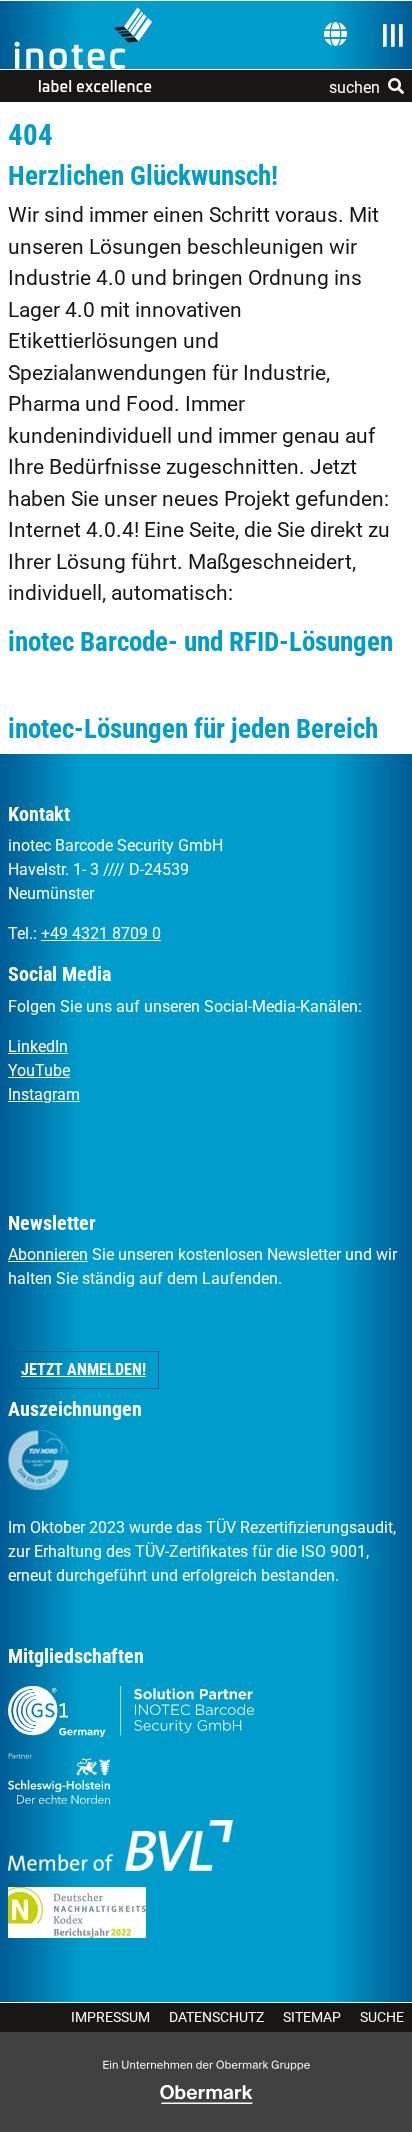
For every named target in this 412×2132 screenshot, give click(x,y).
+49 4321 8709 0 (101, 933)
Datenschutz (216, 2017)
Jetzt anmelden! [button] (83, 1369)
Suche (382, 2017)
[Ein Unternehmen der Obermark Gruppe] (206, 2094)
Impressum (110, 2017)
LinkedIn (38, 1046)
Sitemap (312, 2017)
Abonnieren (48, 1254)
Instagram (44, 1094)
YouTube (39, 1070)
